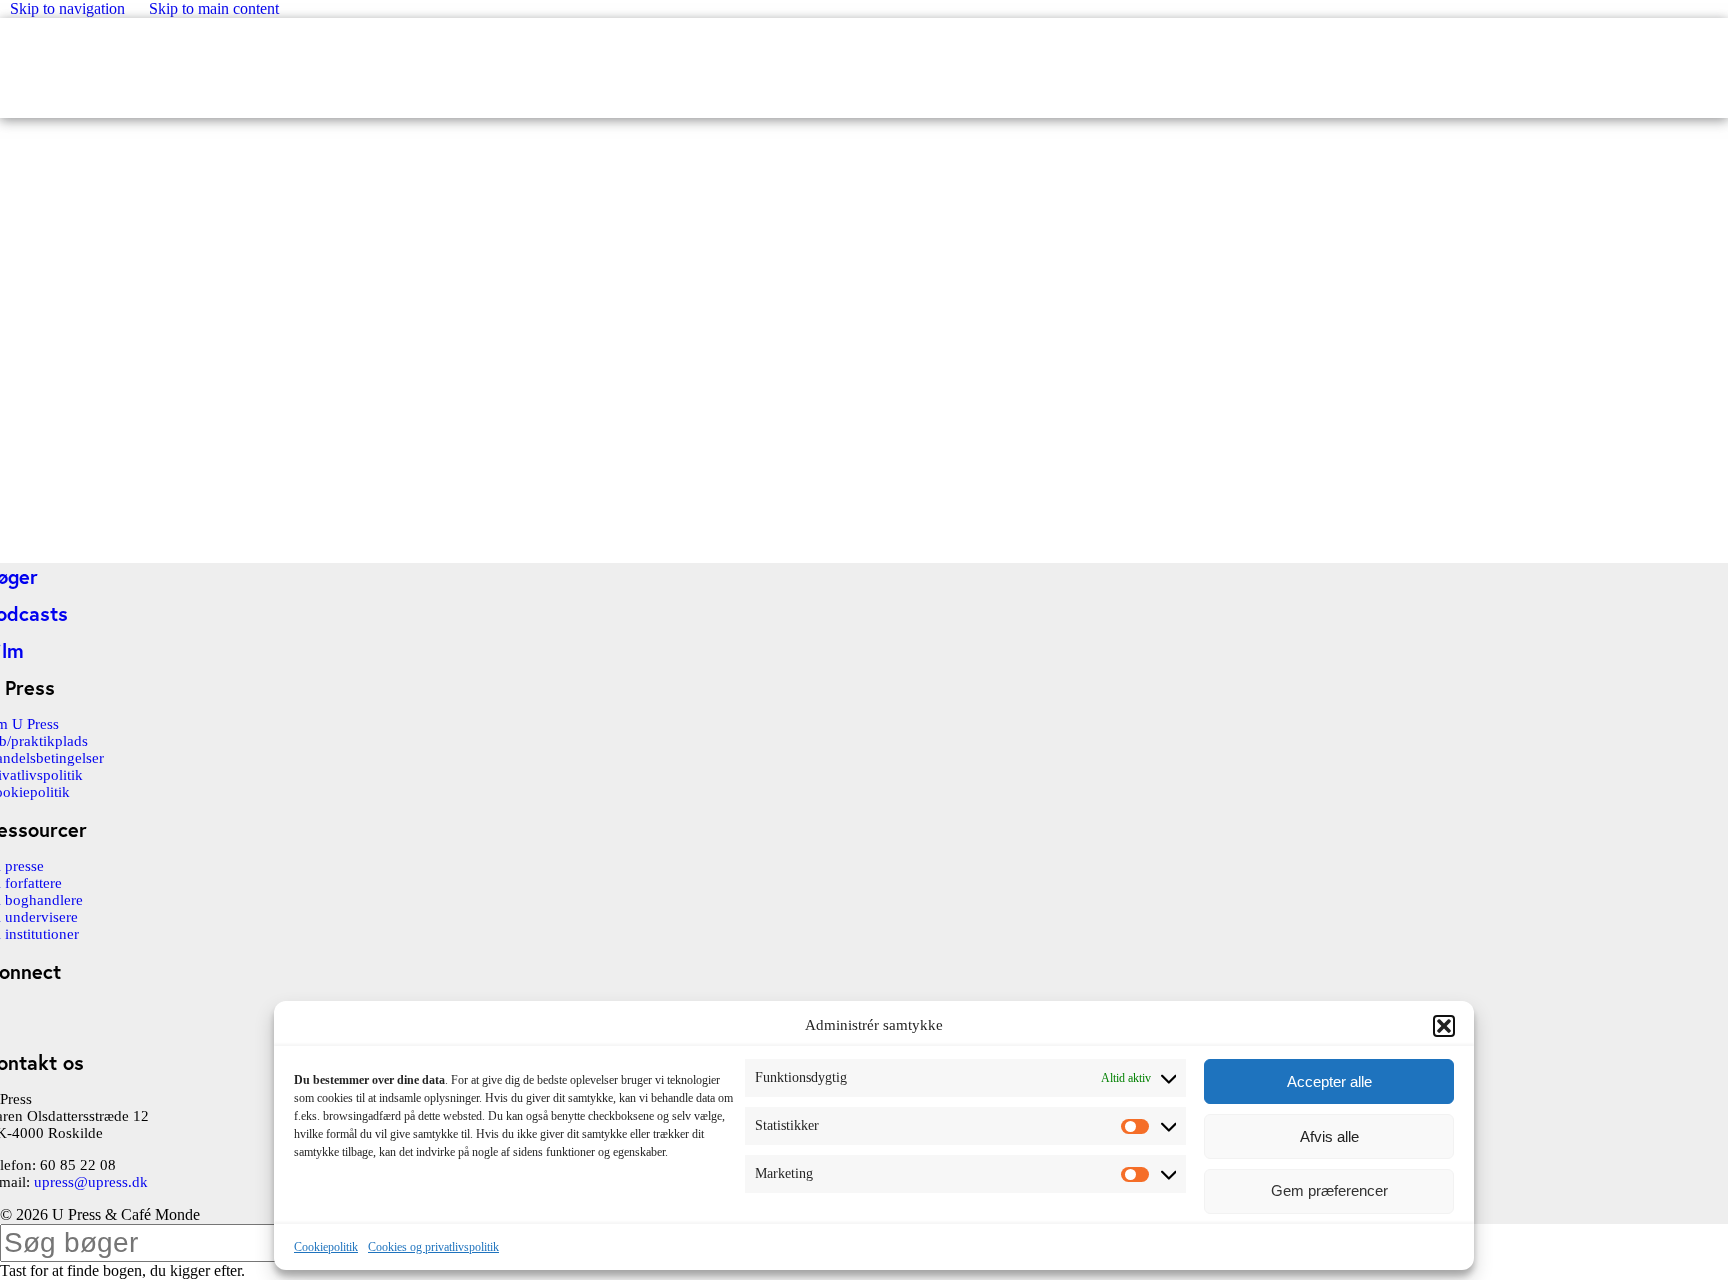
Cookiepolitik (326, 1247)
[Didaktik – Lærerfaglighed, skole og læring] (150, 543)
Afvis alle (1329, 1136)
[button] (1444, 1026)
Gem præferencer (1329, 1191)
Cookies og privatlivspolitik (433, 1247)
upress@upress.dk (91, 1182)
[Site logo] (1, 46)
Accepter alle (1329, 1081)
